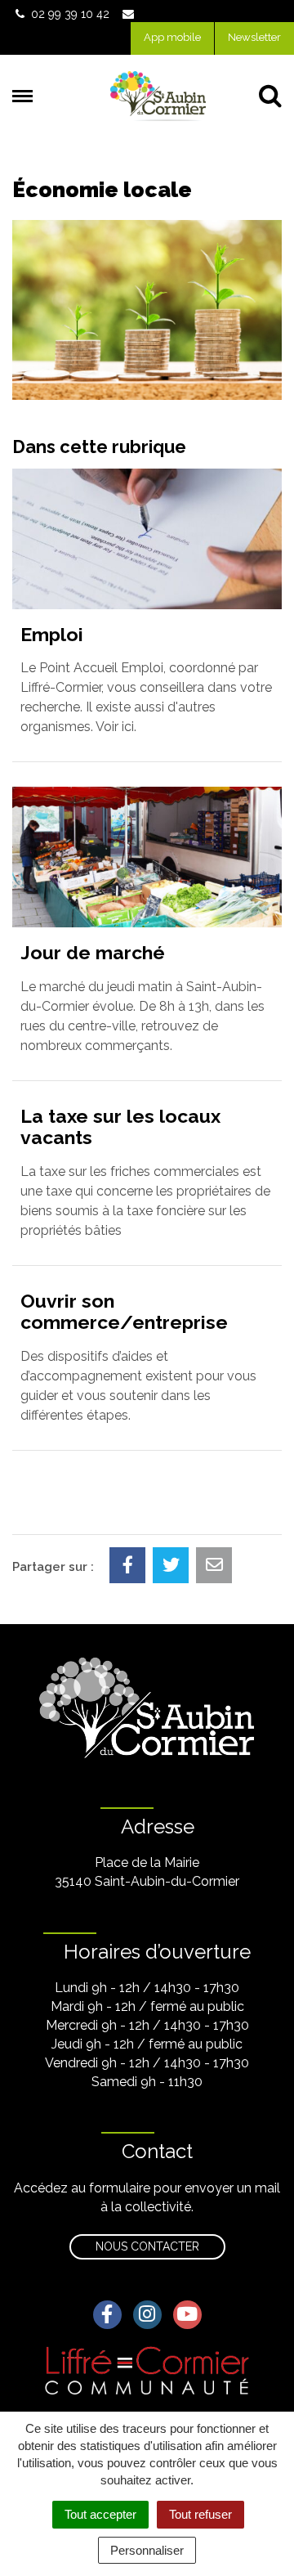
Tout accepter (100, 2514)
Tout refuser (200, 2514)
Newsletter (254, 37)
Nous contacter (147, 2246)
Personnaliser (147, 2550)
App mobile (172, 37)
